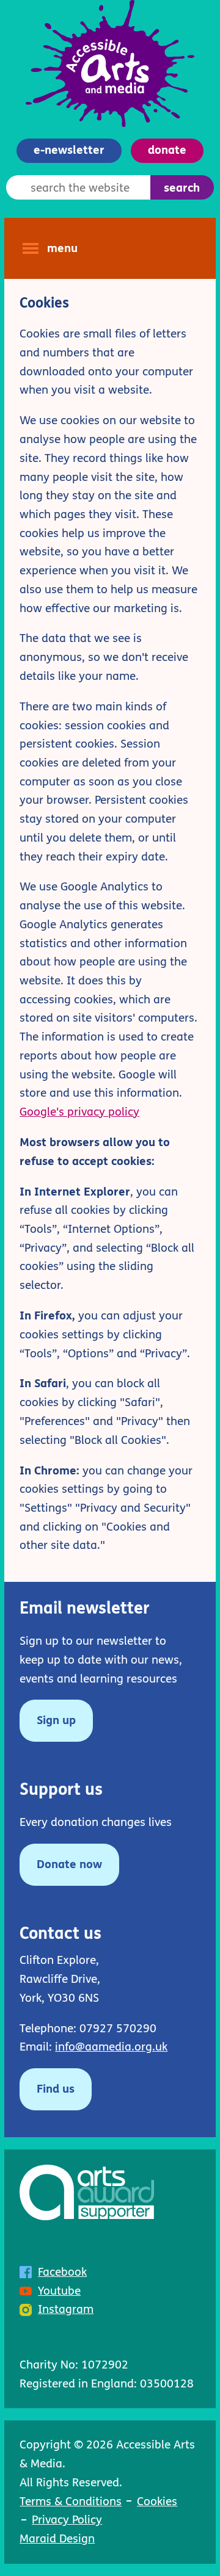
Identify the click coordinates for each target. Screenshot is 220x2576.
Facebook (62, 2272)
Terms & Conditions (71, 2501)
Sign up (48, 1727)
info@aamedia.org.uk (111, 2047)
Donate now (69, 1864)
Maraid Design (57, 2538)
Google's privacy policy (79, 1112)
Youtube (59, 2291)
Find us (56, 2089)
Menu (62, 248)
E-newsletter (69, 150)
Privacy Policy (67, 2520)
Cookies (157, 2501)
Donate (167, 150)
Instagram (66, 2309)
